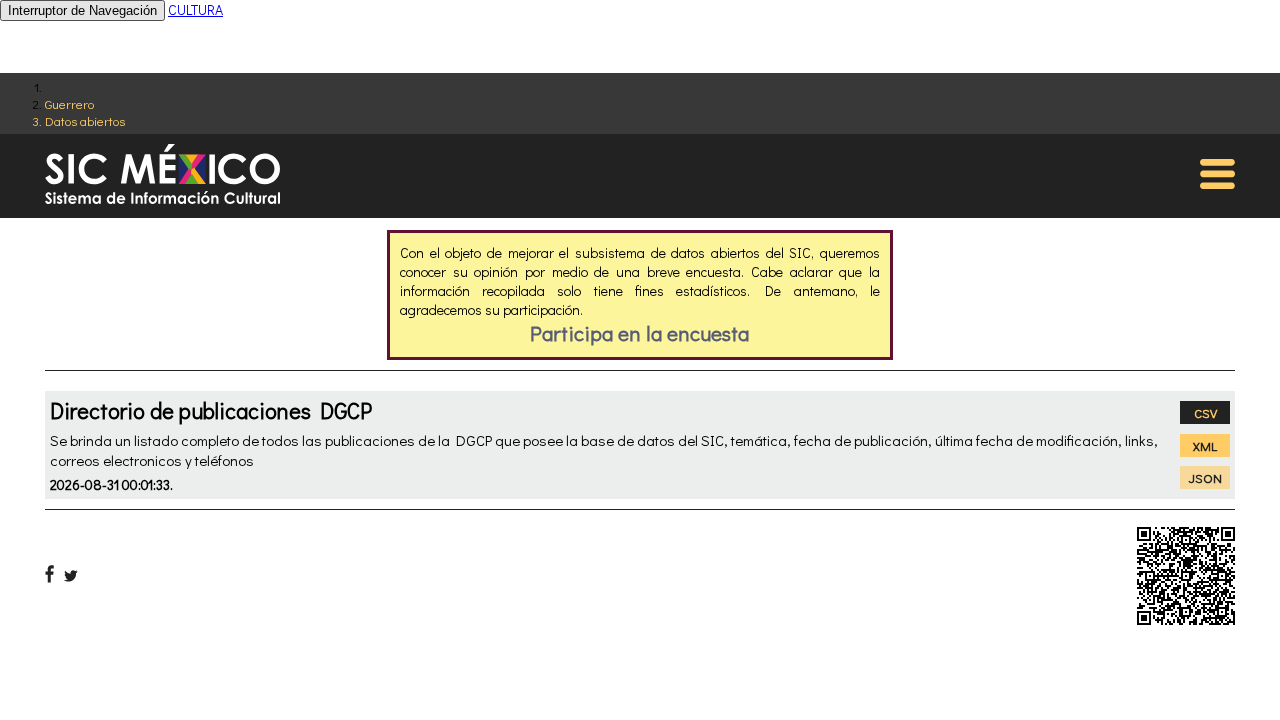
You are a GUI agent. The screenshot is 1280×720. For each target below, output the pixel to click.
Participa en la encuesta (639, 333)
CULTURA (195, 9)
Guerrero (69, 103)
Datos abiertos (85, 120)
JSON (1205, 477)
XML (1205, 445)
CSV (1205, 412)
